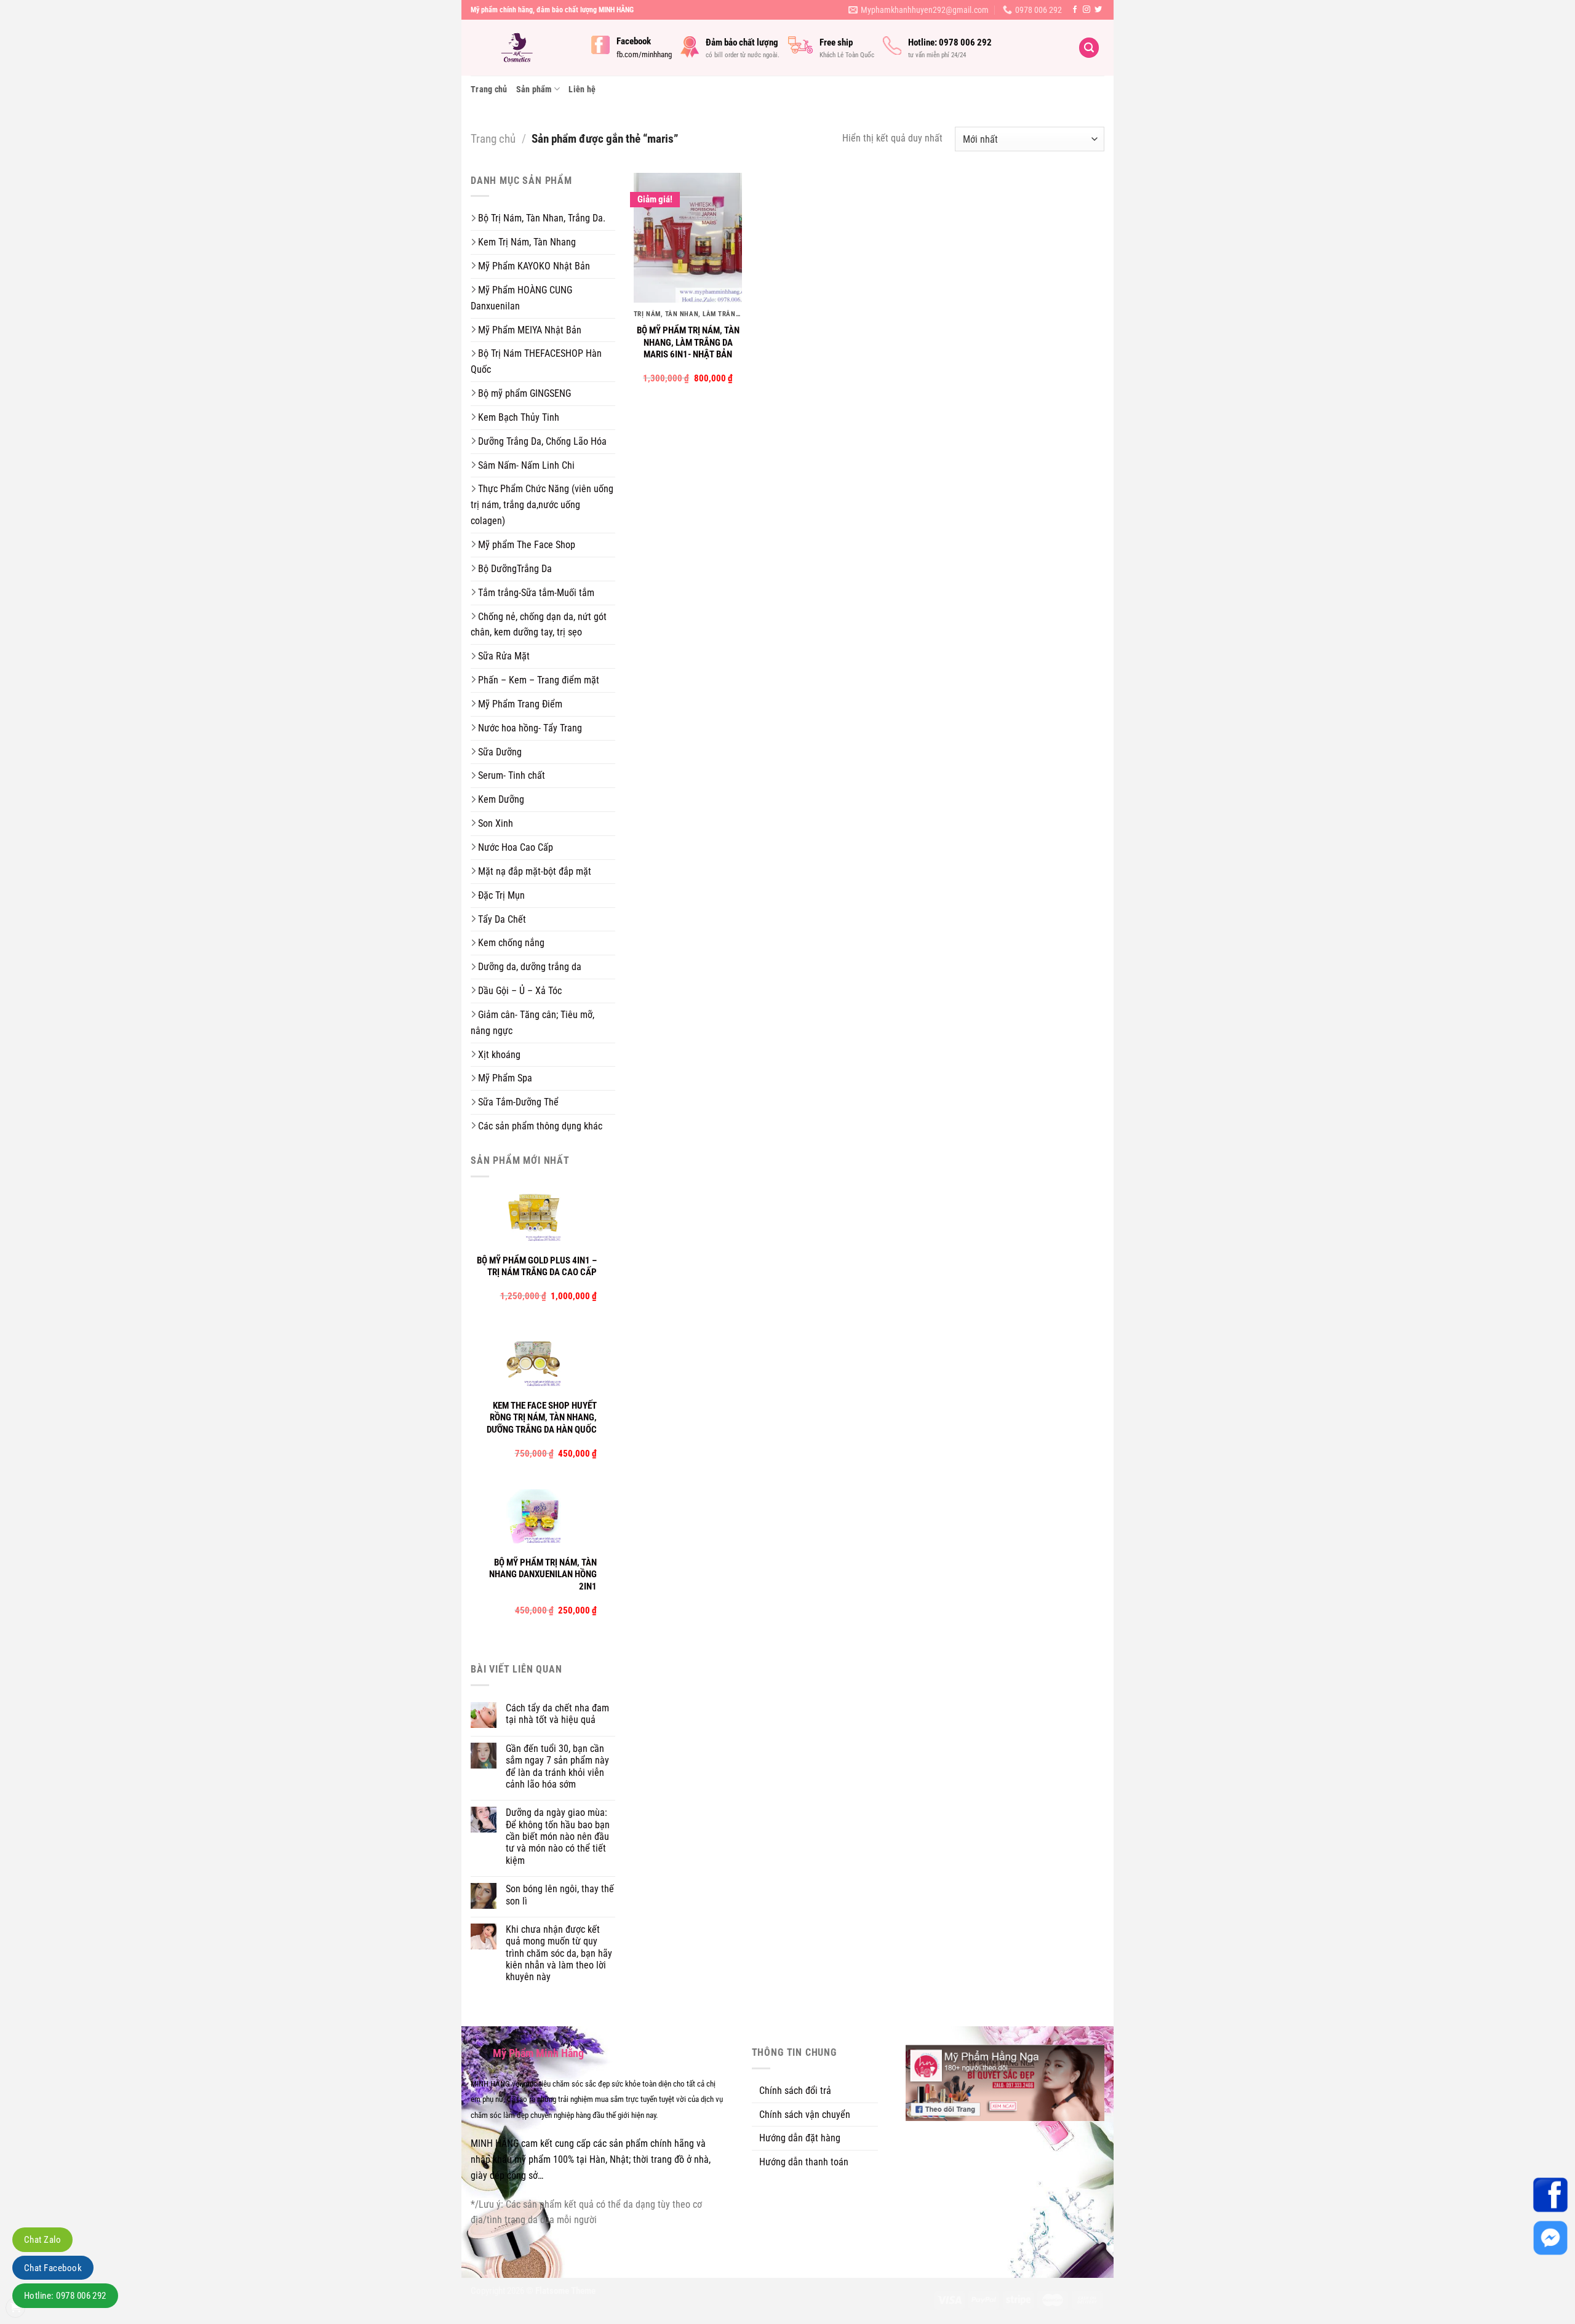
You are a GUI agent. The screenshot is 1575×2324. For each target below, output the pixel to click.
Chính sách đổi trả (795, 2091)
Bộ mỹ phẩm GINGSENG (524, 393)
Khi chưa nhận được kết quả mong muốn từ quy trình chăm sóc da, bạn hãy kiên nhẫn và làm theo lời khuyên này (559, 1953)
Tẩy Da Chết (502, 919)
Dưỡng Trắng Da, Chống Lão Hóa (542, 441)
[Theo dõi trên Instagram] (1087, 10)
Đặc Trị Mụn (501, 895)
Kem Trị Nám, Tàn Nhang (527, 242)
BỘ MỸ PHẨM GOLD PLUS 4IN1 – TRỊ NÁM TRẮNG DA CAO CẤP (537, 1267)
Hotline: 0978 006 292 (65, 2296)
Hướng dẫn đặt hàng (800, 2138)
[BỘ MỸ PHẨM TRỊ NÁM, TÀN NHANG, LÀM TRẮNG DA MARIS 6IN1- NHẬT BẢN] (688, 238)
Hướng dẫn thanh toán (804, 2162)
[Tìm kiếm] (1089, 48)
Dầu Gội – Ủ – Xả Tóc (520, 991)
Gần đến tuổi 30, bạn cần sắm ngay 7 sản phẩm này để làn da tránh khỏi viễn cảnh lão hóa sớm (557, 1766)
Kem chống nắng (511, 943)
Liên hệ (582, 89)
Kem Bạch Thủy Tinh (519, 417)
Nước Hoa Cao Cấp (516, 847)
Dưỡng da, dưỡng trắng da (530, 967)
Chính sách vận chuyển (805, 2115)
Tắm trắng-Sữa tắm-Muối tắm (536, 593)
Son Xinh (496, 823)
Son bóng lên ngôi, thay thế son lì (560, 1895)
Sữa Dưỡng (500, 752)
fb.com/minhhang (644, 54)
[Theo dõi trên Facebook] (1075, 10)
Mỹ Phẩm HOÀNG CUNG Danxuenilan (521, 298)
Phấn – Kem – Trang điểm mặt (539, 680)
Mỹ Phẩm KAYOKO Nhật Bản (534, 266)
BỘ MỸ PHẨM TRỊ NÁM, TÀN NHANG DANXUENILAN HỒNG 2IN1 (543, 1574)
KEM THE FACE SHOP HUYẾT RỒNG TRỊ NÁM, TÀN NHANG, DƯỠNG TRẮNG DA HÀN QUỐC (542, 1418)
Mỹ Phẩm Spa (505, 1078)
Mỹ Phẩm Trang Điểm (520, 704)
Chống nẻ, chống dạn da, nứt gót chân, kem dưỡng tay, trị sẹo (539, 625)
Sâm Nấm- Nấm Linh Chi (526, 465)
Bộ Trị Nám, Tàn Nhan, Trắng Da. (542, 218)
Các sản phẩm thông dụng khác (540, 1126)
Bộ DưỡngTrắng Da (515, 569)
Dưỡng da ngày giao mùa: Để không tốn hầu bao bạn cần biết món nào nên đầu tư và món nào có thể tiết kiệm (558, 1837)
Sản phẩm (534, 89)
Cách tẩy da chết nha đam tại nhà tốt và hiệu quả (557, 1714)
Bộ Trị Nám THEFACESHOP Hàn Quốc (536, 361)
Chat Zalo (42, 2240)
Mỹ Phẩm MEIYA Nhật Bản (530, 330)
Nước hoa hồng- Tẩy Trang (530, 728)
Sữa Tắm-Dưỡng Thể (518, 1102)
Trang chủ (489, 89)
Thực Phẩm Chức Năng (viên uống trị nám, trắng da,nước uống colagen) (542, 505)
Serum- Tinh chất (512, 775)
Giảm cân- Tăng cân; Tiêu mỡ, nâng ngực (532, 1023)
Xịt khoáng (499, 1055)
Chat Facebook (53, 2268)
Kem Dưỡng (501, 799)
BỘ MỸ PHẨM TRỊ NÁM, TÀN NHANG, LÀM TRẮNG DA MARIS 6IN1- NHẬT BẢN (688, 342)
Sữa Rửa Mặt (504, 656)
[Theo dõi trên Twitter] (1098, 10)
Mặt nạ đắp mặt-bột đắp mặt (535, 871)
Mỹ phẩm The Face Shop (527, 545)
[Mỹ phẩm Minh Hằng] (522, 48)
